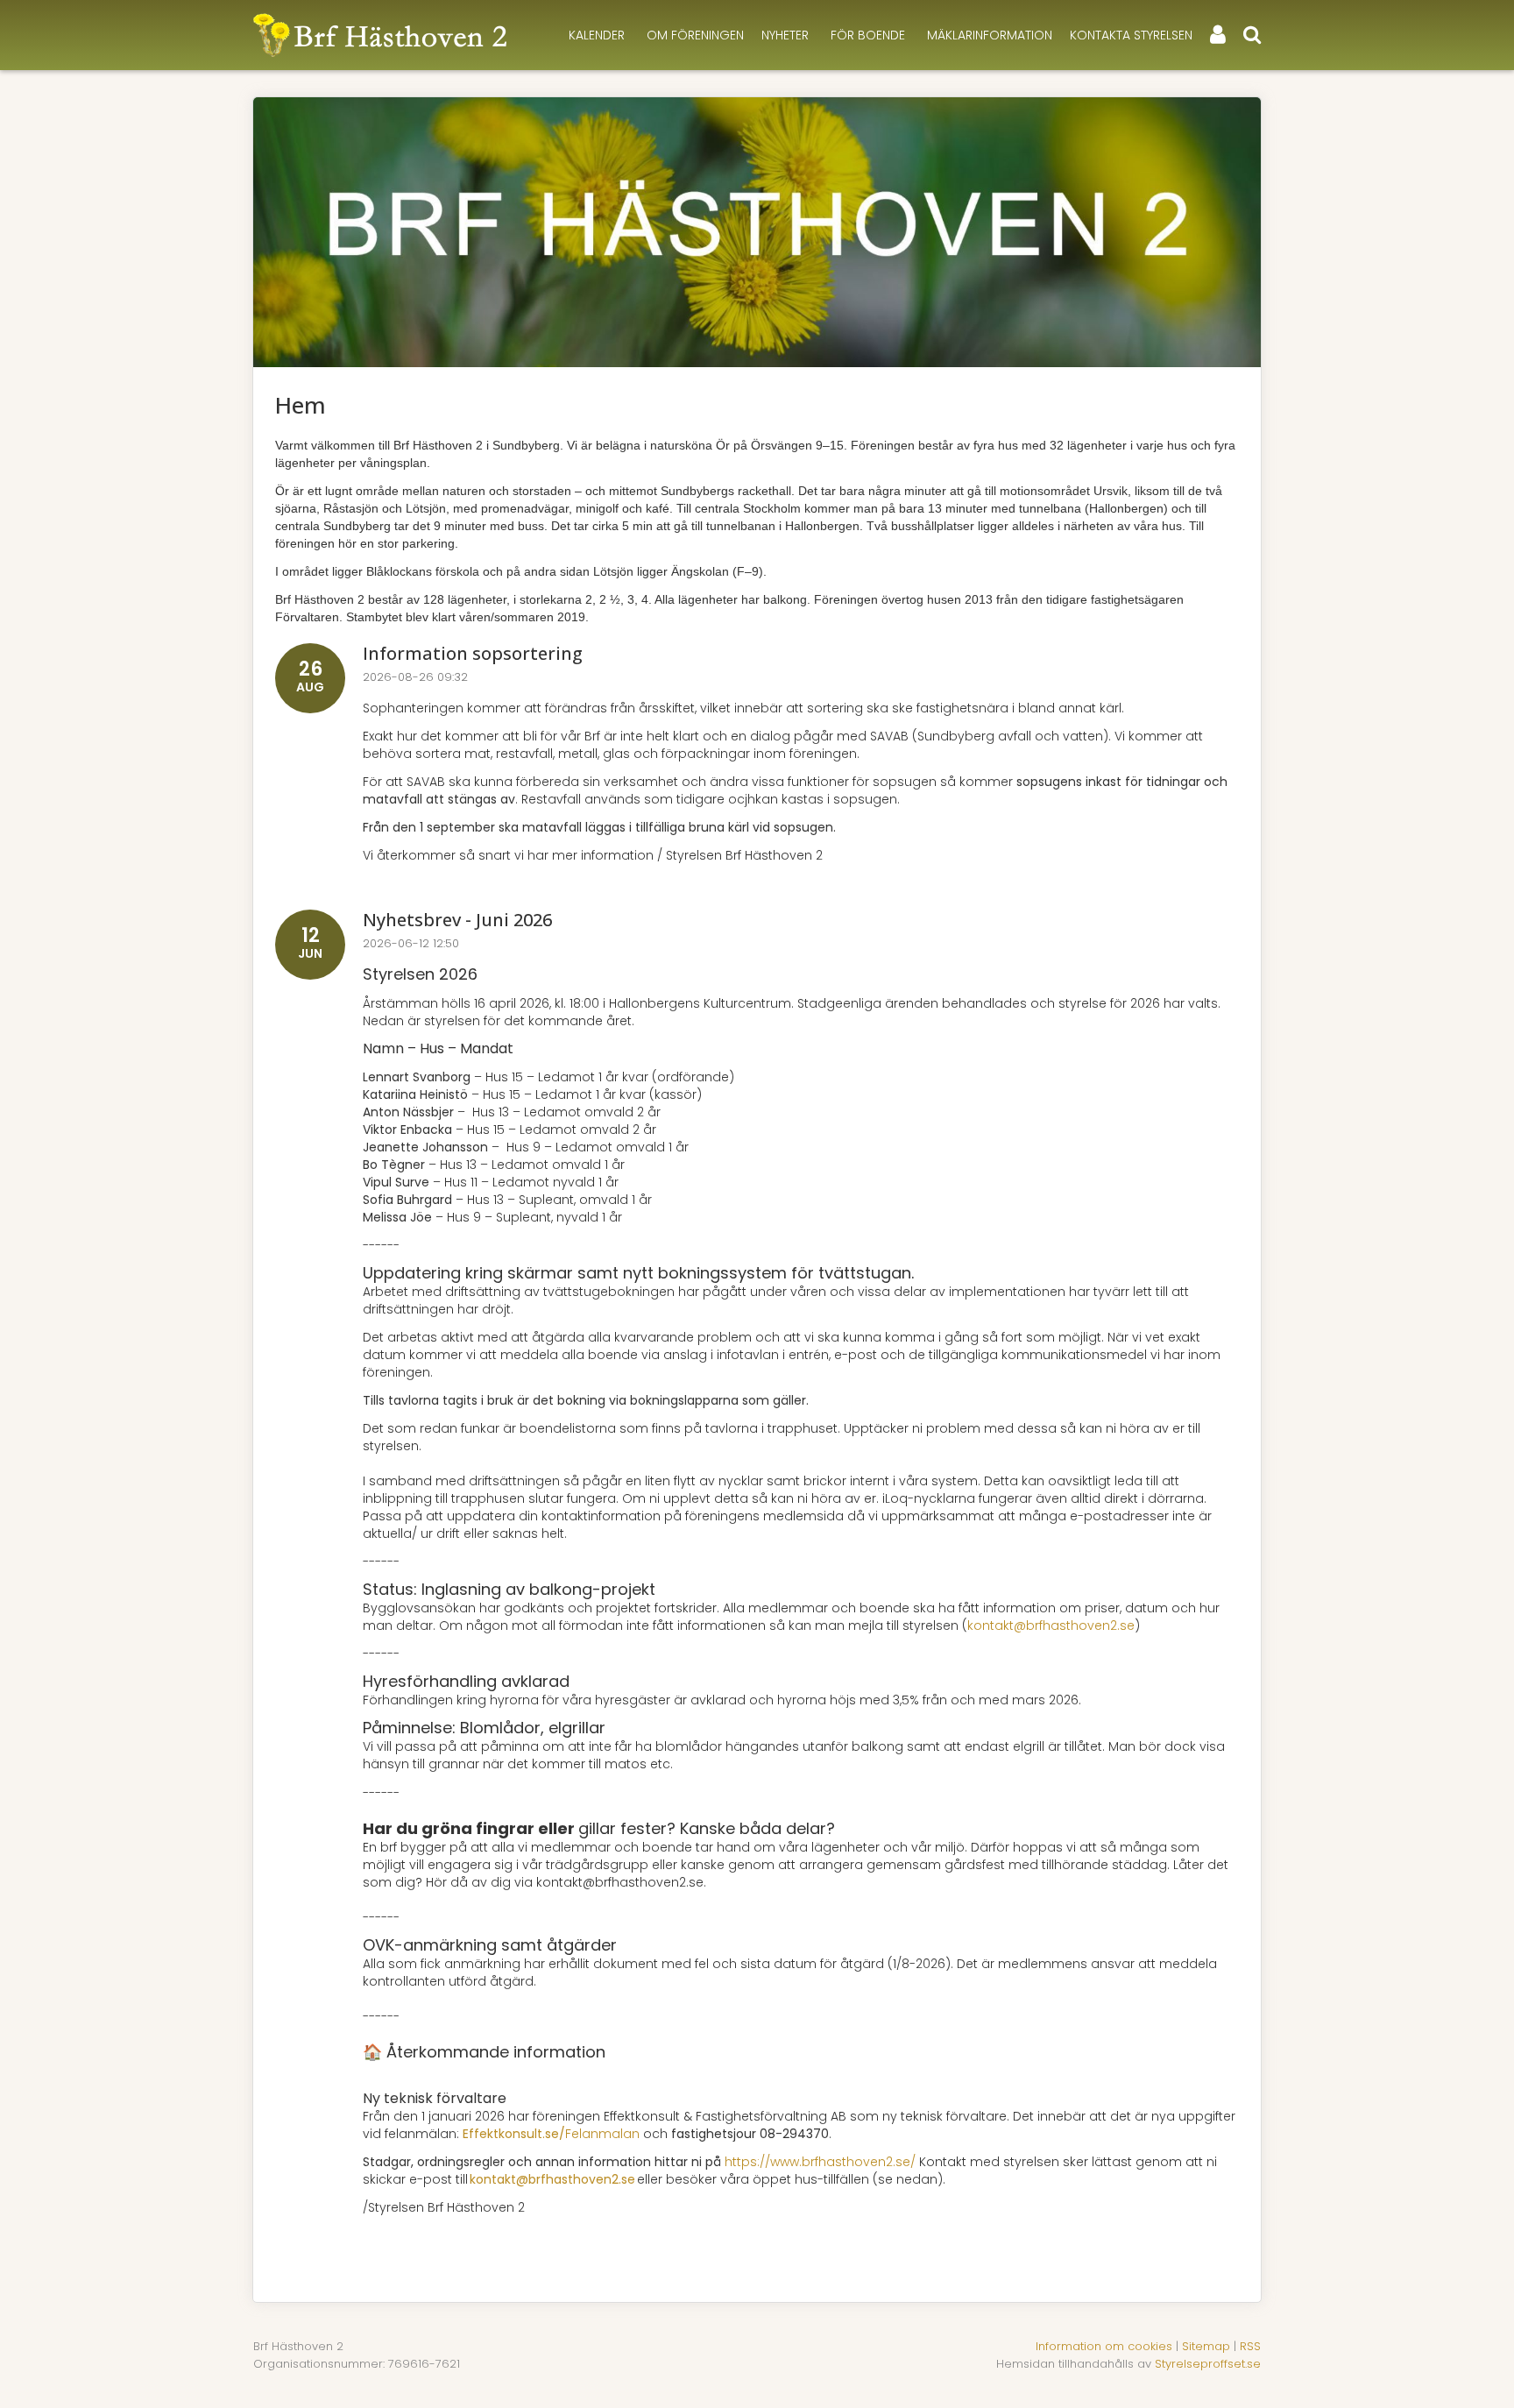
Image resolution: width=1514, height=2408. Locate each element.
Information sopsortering (473, 653)
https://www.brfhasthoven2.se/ (820, 2162)
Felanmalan (551, 2134)
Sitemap (1206, 2346)
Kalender (597, 35)
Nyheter (785, 35)
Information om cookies (1104, 2346)
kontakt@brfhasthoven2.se (1051, 1625)
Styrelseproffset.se (1208, 2364)
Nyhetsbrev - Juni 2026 (457, 920)
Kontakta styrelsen (1131, 35)
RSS (1250, 2346)
